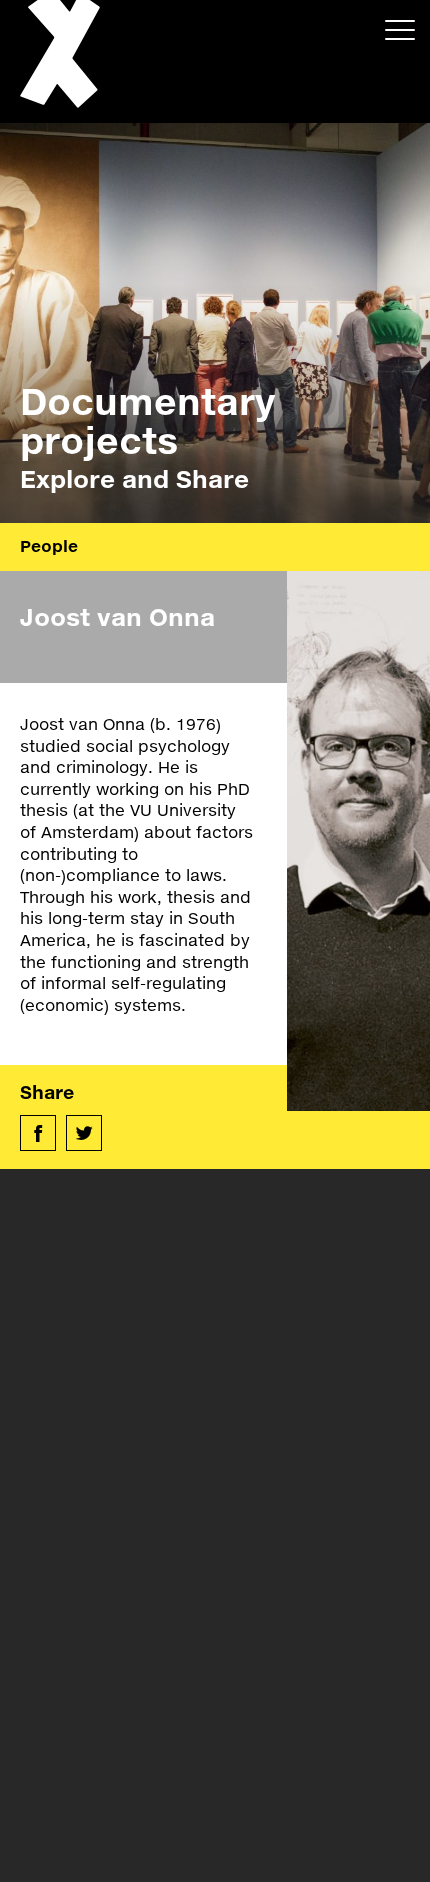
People (49, 545)
